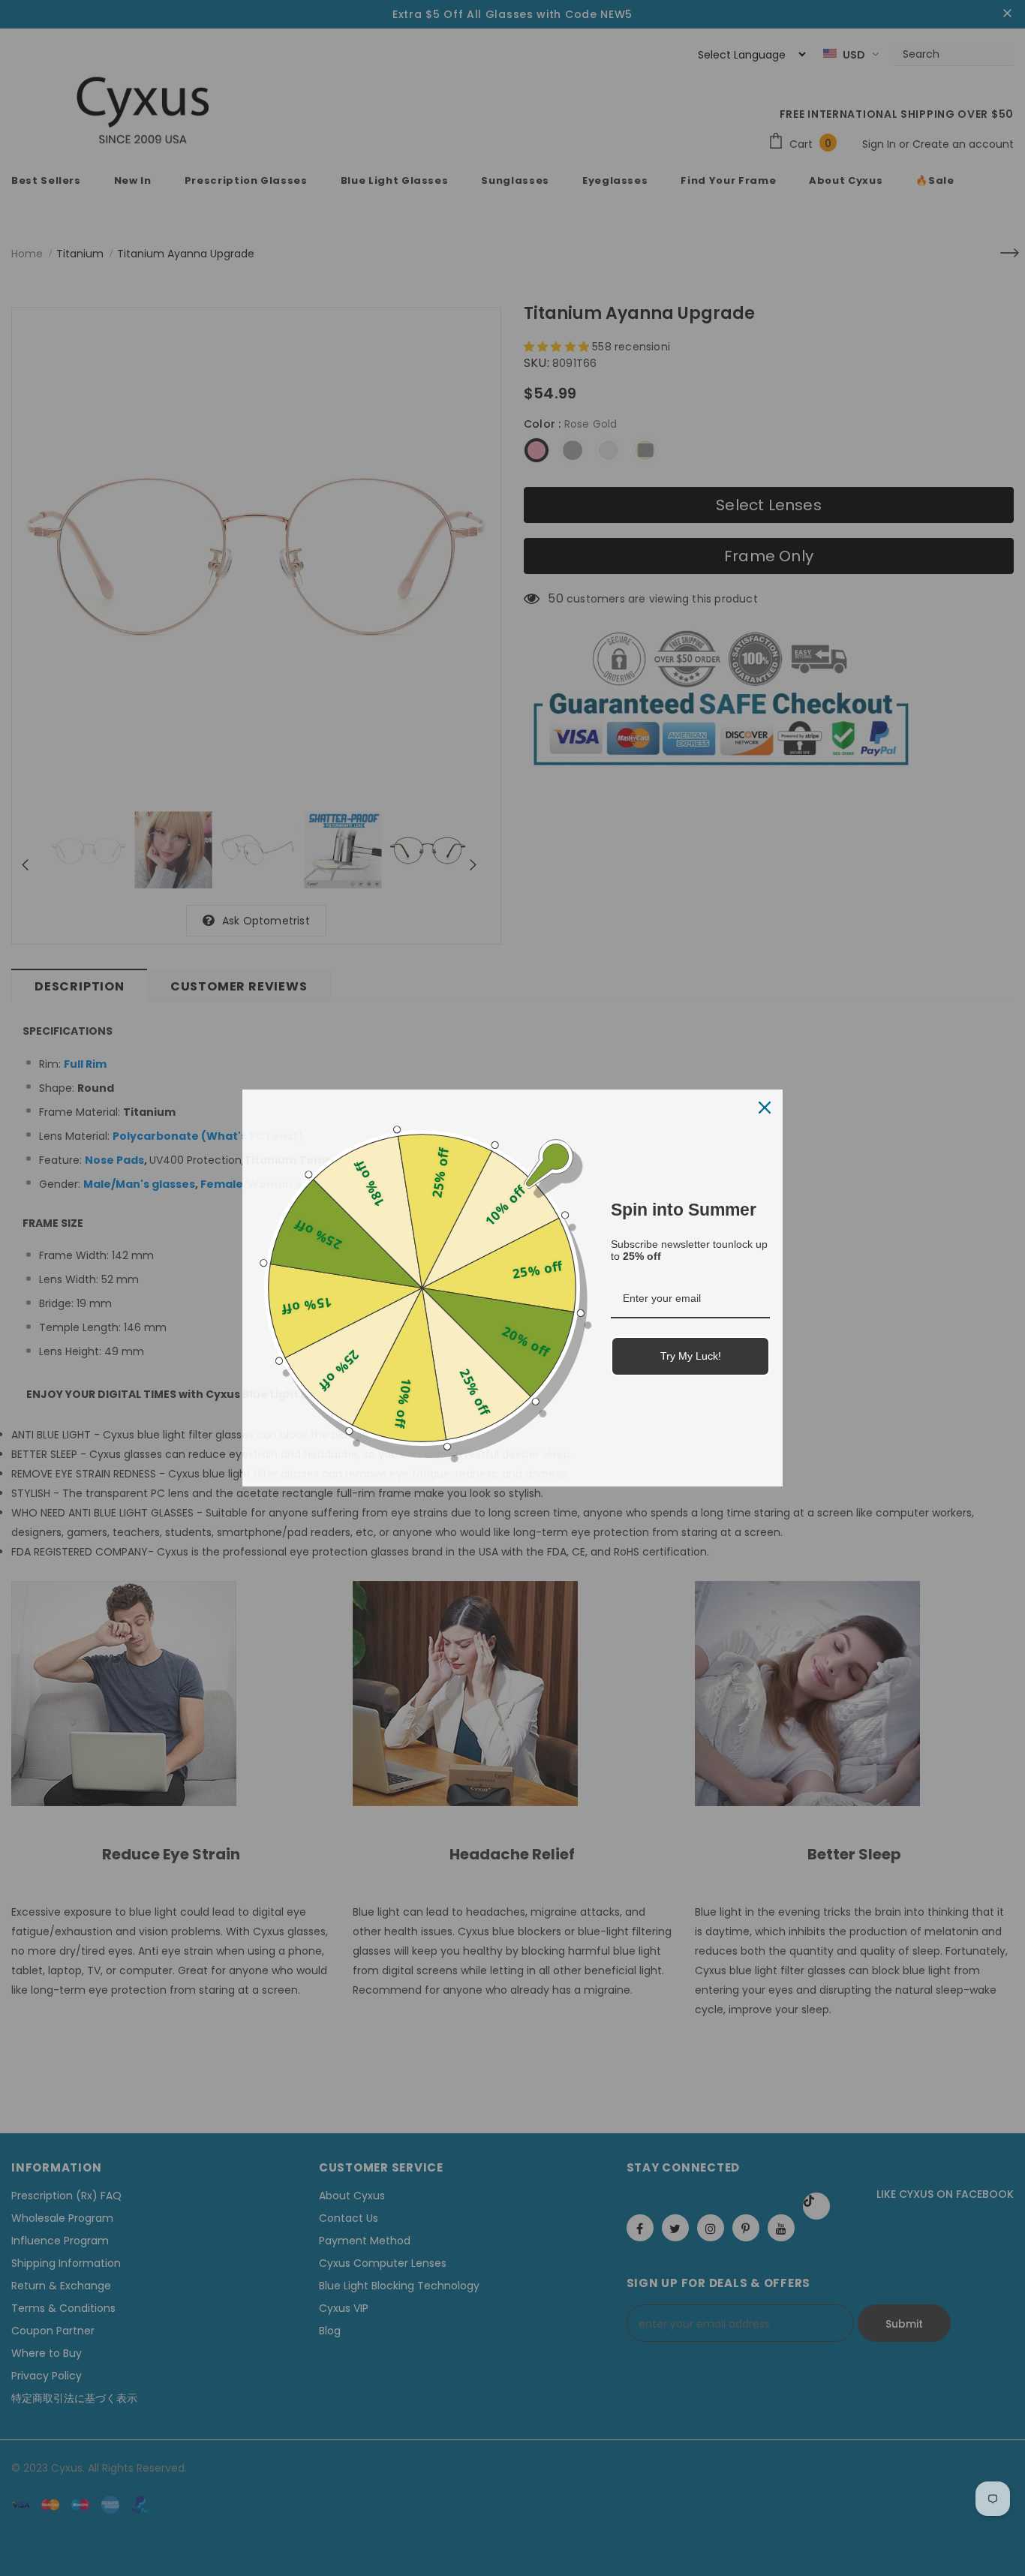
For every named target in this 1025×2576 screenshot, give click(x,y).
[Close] (765, 1108)
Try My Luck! (691, 1356)
